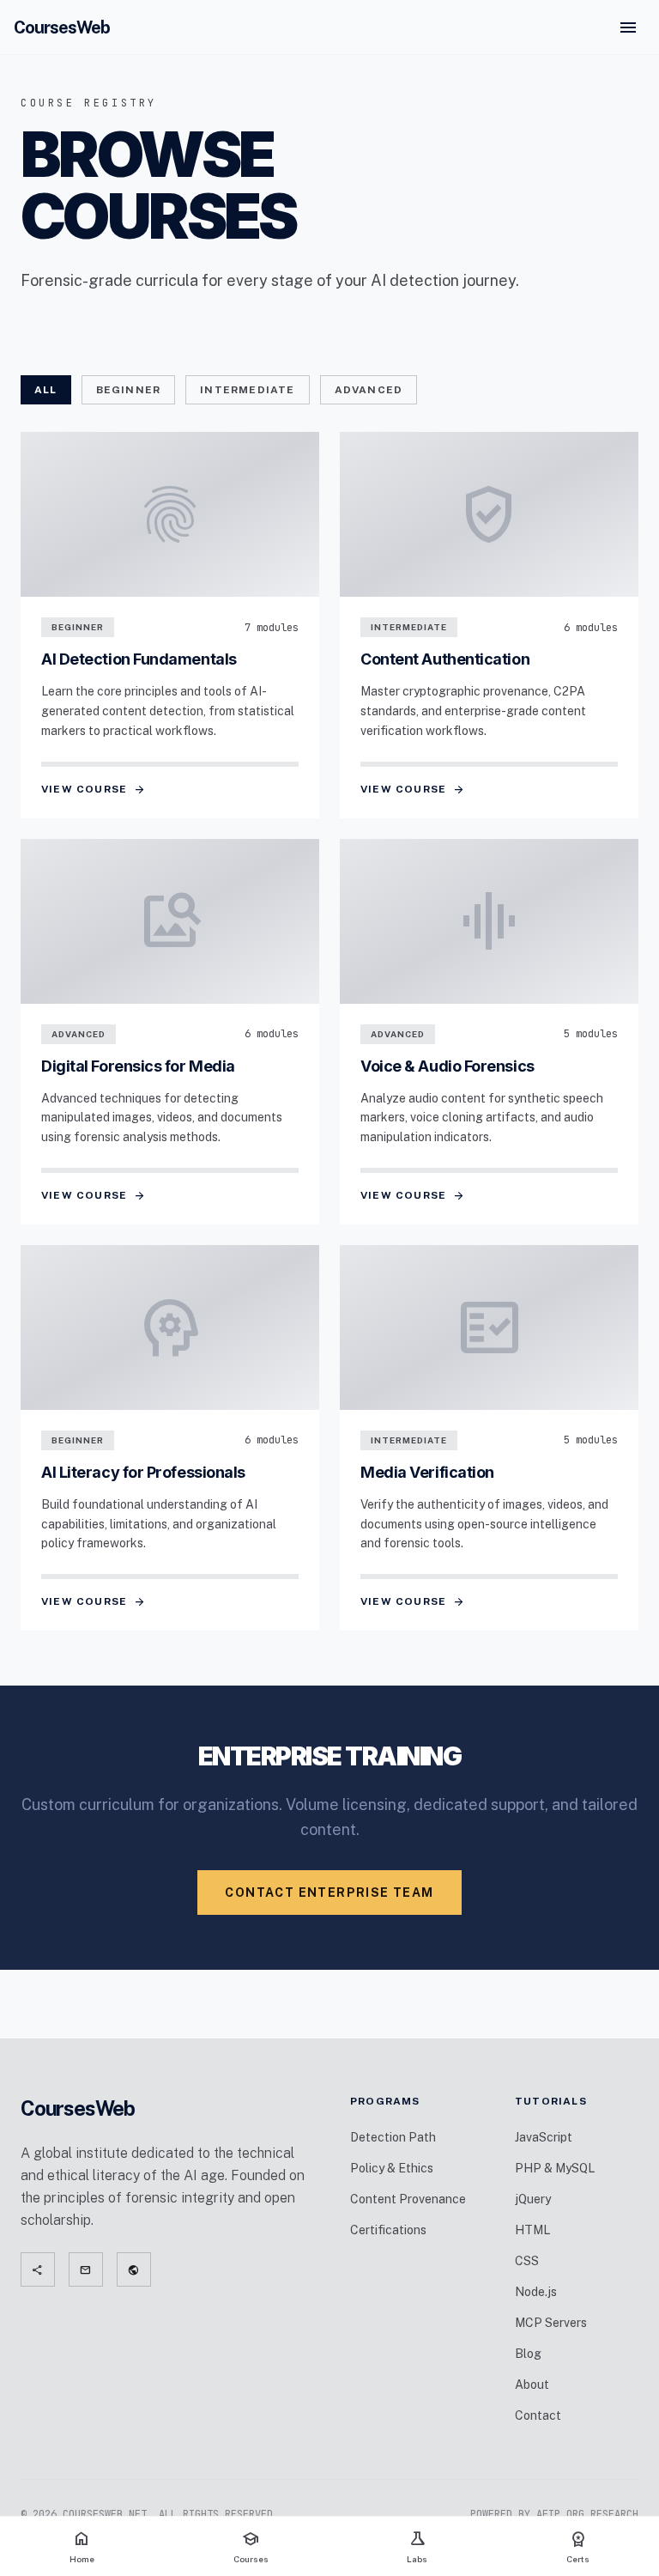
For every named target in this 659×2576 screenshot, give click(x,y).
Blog (528, 2354)
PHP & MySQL (555, 2168)
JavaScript (544, 2137)
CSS (527, 2261)
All (46, 390)
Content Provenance (408, 2199)
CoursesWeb (62, 27)
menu (628, 27)
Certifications (388, 2230)
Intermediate (247, 390)
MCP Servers (551, 2323)
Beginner (129, 390)
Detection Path (393, 2137)
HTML (532, 2230)
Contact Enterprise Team (329, 1893)
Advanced (369, 390)
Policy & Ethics (392, 2168)
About (532, 2385)
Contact (538, 2415)
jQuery (533, 2199)
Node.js (536, 2292)
